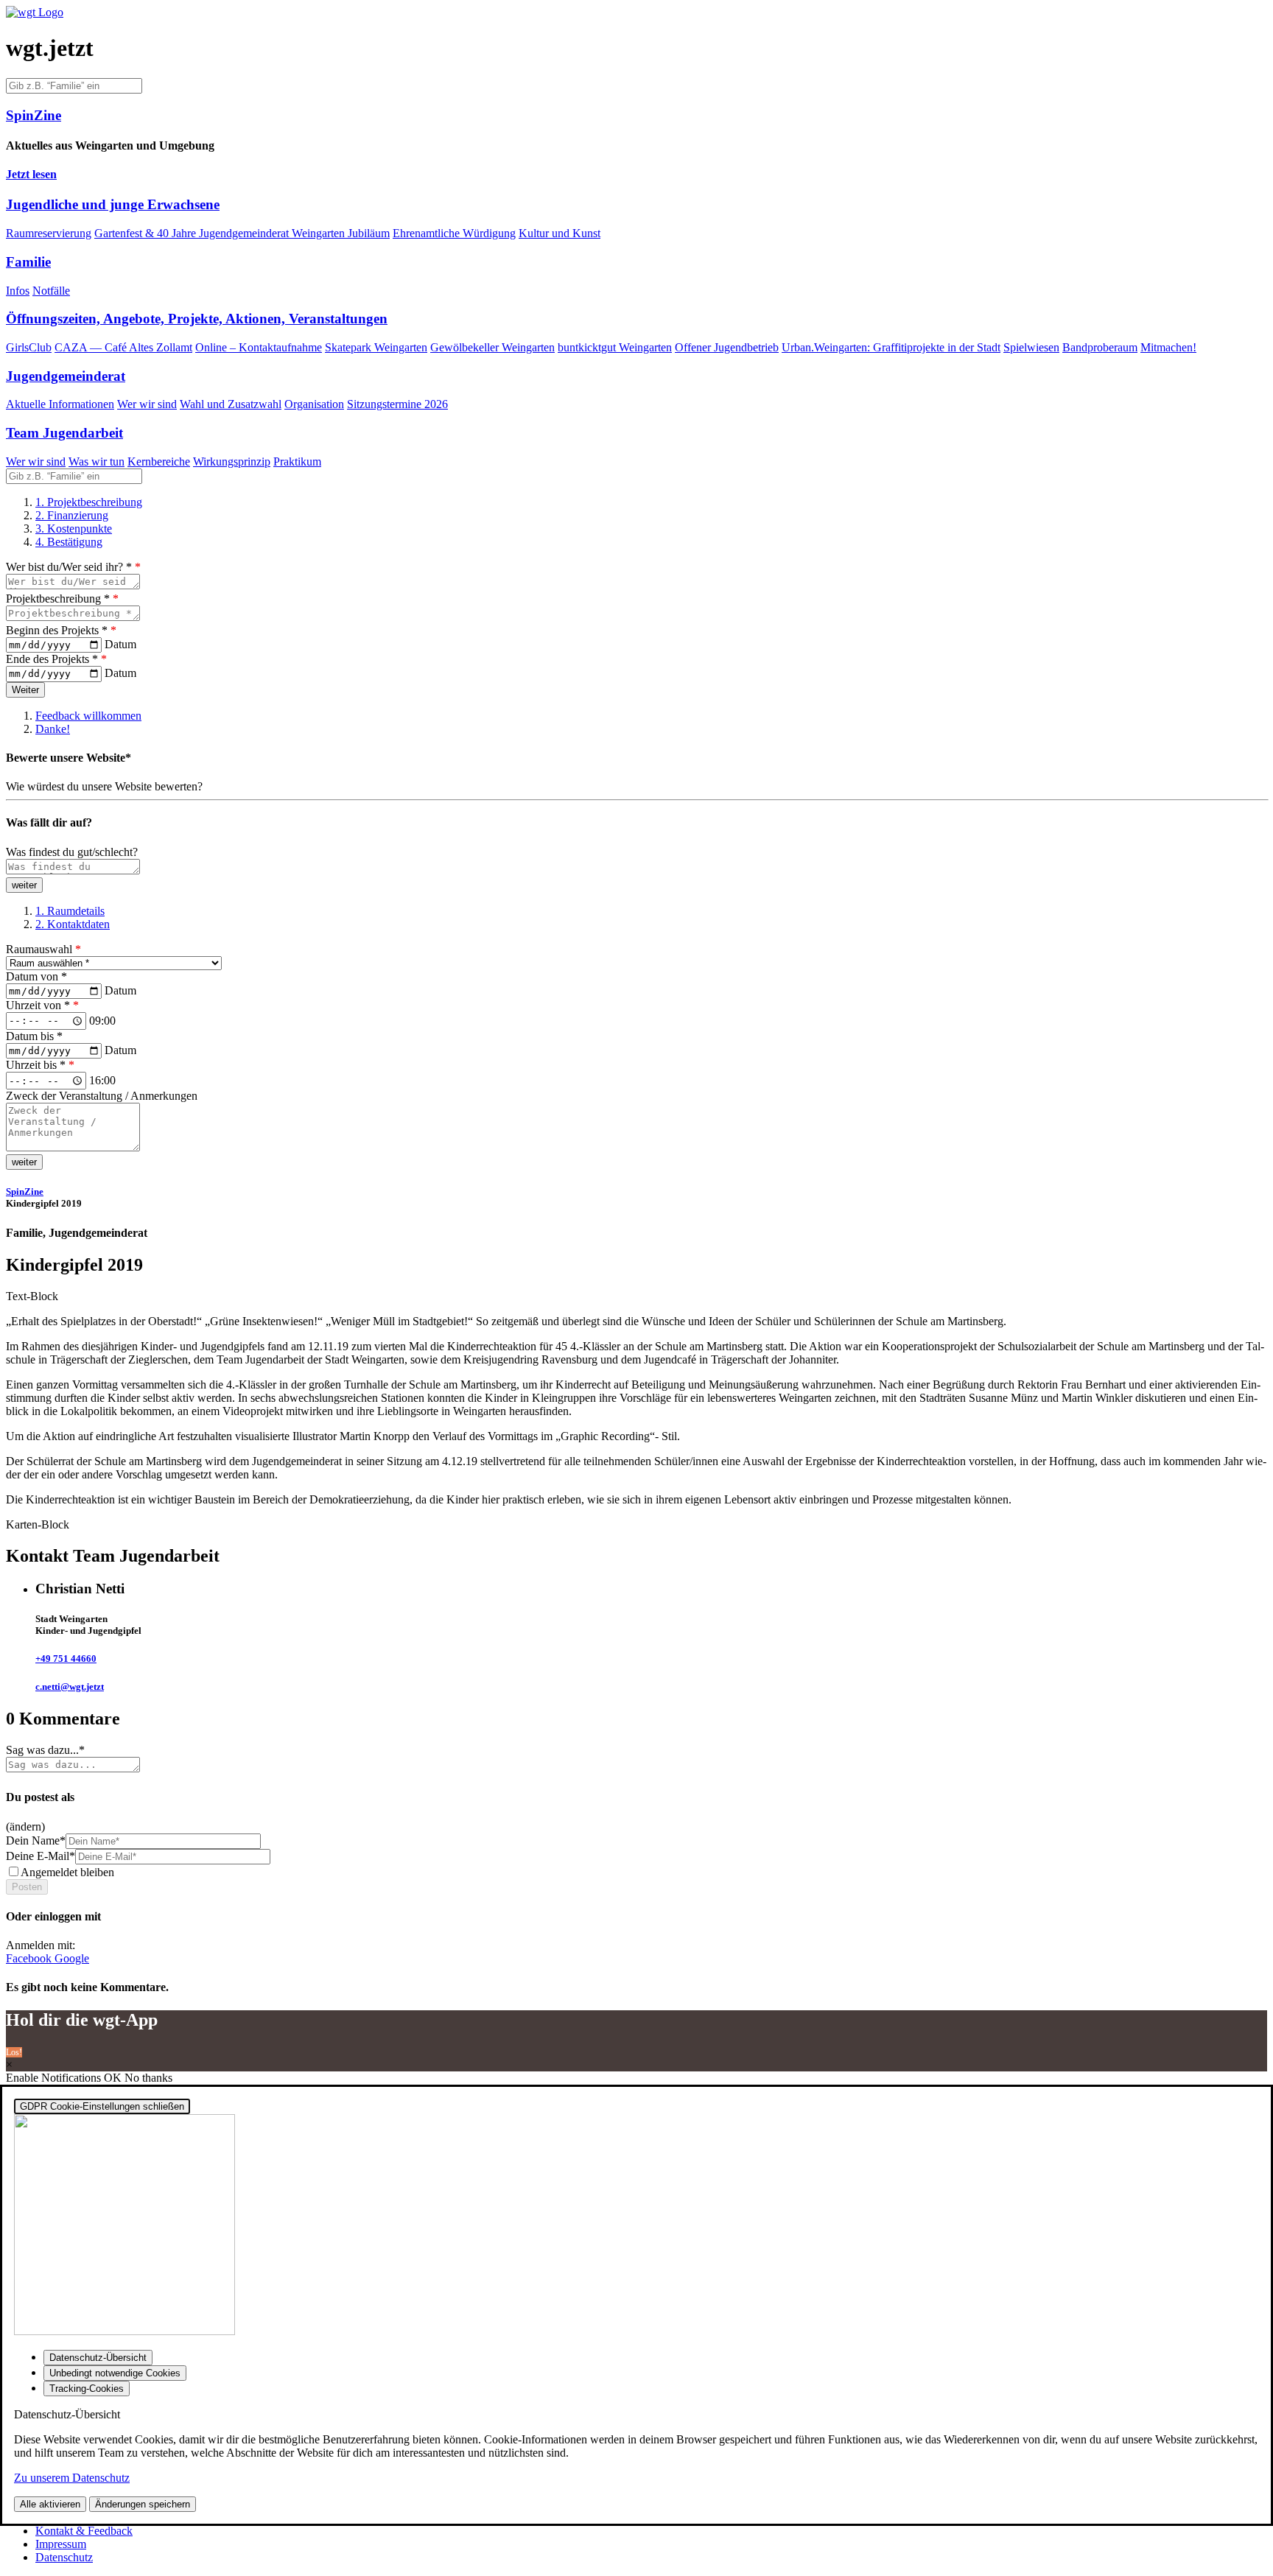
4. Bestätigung (69, 542)
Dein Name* (36, 1840)
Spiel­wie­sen (1031, 347)
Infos (18, 291)
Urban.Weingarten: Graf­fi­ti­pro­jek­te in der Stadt (891, 347)
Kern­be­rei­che (159, 461)
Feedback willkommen (88, 716)
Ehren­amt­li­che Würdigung (454, 233)
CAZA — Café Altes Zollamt (123, 347)
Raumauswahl (43, 949)
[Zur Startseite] (35, 12)
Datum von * (36, 976)
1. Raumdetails (70, 911)
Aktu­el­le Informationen (60, 404)
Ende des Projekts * (56, 659)
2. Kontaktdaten (73, 924)
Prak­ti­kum (297, 461)
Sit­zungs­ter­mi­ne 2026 (397, 404)
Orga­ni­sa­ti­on (314, 404)
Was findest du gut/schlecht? (72, 852)
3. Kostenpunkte (74, 529)
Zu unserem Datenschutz (72, 2478)
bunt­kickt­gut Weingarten (615, 347)
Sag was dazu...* (45, 1750)
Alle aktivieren (50, 2504)
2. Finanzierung (72, 515)
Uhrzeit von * (42, 1005)
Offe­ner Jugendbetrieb (727, 347)
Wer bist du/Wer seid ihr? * (73, 567)
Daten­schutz (64, 2557)
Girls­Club (29, 347)
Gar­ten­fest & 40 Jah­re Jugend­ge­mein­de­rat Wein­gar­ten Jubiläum (242, 233)
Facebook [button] (30, 1958)
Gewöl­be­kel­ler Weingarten (492, 347)
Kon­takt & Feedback (84, 2531)
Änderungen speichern (143, 2504)
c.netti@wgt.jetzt (70, 1687)
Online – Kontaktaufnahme (259, 347)
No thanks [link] (148, 2078)
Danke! (53, 729)
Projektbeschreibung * (62, 599)
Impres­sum (61, 2544)
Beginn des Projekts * (61, 630)
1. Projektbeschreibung (89, 502)
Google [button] (72, 1958)
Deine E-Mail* (41, 1856)
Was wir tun (97, 461)
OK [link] (114, 2078)
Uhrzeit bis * (40, 1065)
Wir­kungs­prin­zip (232, 461)
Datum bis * (34, 1036)
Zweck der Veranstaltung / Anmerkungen (102, 1096)
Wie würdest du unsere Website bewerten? (104, 786)
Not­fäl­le (51, 291)
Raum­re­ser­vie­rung (49, 233)
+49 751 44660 (66, 1659)
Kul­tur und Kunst (560, 233)
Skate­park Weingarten (376, 347)
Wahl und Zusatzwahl (231, 404)
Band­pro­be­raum (1100, 347)
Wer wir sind (147, 404)
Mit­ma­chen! (1168, 347)
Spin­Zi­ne (25, 1192)
